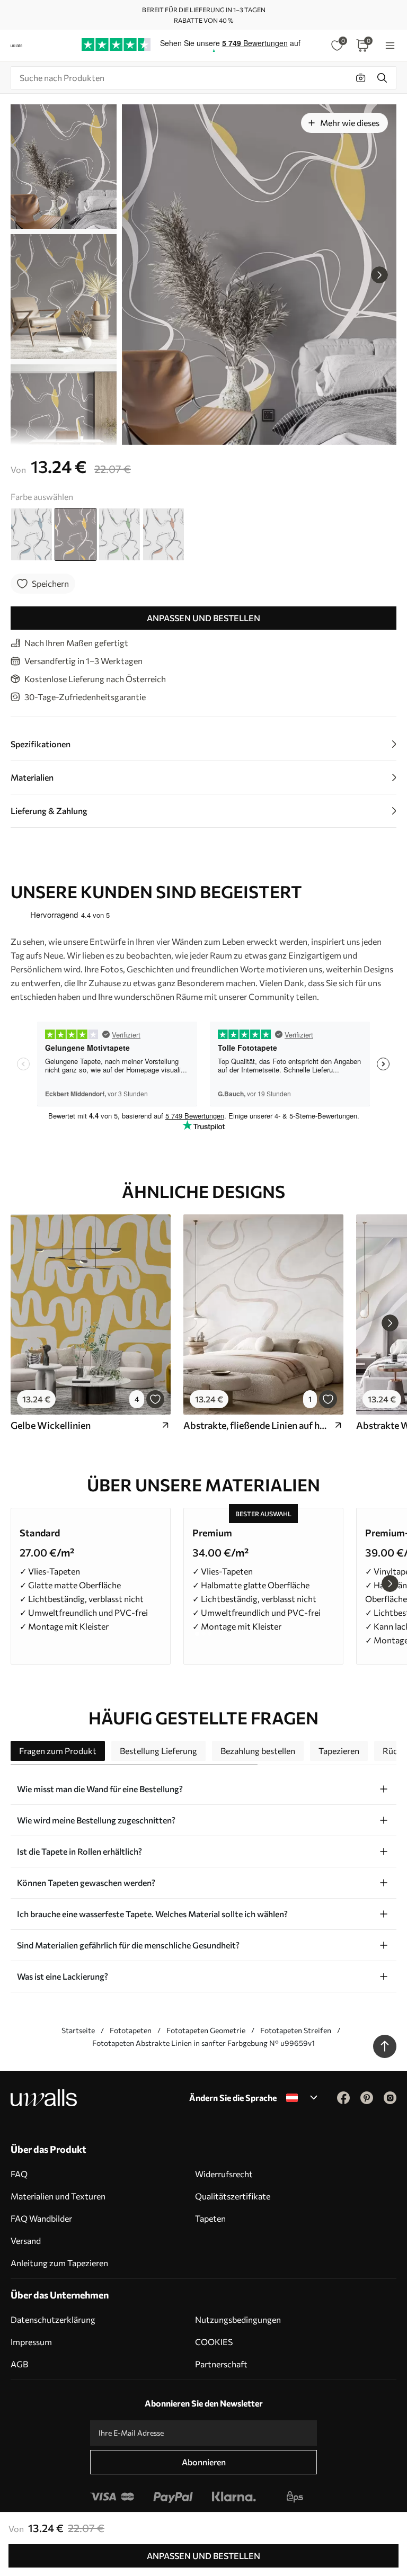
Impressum (31, 2342)
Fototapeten (131, 2030)
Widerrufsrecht (224, 2174)
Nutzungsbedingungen (238, 2319)
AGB (19, 2364)
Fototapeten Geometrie (206, 2030)
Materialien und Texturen (58, 2196)
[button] (379, 275)
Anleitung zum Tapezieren (59, 2263)
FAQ (19, 2174)
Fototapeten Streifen (296, 2030)
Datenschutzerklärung (53, 2319)
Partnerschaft (221, 2364)
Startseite (78, 2030)
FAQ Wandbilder (41, 2218)
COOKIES (214, 2342)
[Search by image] (361, 78)
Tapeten (210, 2218)
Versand (26, 2240)
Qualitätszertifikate (233, 2196)
